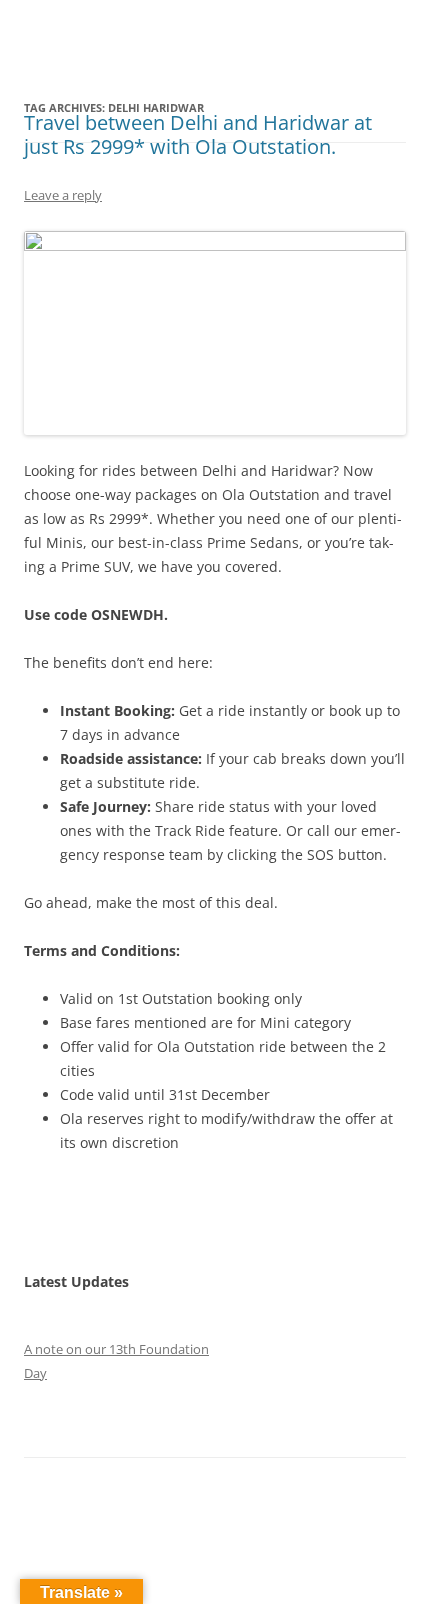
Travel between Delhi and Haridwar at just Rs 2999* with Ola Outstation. (198, 134)
